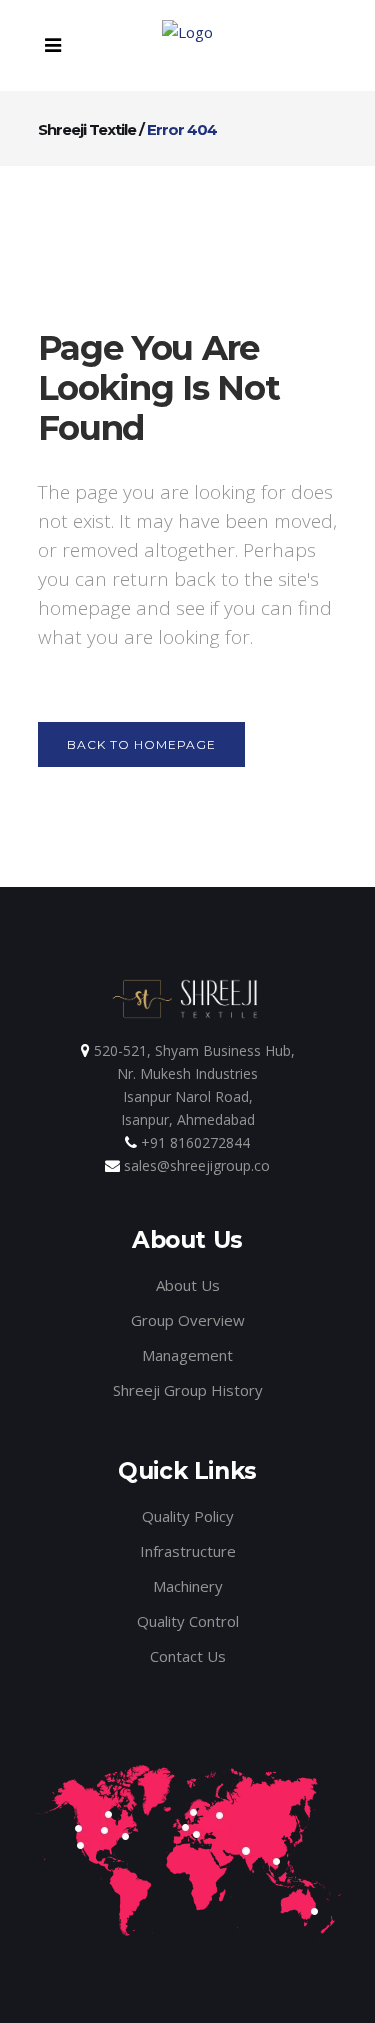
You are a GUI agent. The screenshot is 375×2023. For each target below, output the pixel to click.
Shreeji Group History (188, 1390)
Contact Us (188, 1656)
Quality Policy (188, 1516)
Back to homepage (141, 744)
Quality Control (188, 1621)
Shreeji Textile (87, 129)
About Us (188, 1285)
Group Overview (188, 1320)
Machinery (188, 1586)
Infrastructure (188, 1551)
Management (187, 1355)
